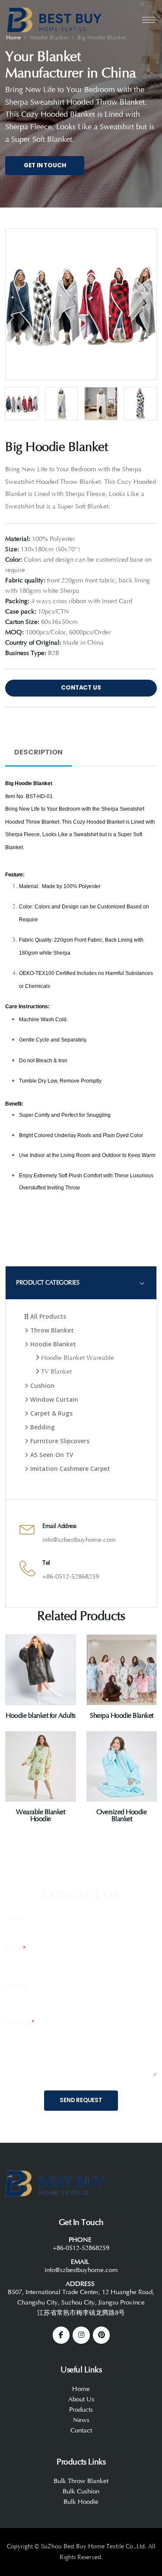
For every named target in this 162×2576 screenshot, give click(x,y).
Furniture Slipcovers (59, 1441)
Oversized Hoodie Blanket (121, 1815)
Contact (81, 2431)
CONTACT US (81, 688)
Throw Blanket (51, 1330)
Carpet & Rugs (51, 1413)
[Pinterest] (102, 2335)
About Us (81, 2399)
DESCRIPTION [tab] (38, 752)
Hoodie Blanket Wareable (77, 1358)
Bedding (42, 1427)
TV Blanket (56, 1372)
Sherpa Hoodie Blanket (122, 1716)
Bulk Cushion (81, 2491)
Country (16, 1985)
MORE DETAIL (40, 1703)
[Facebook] (61, 2335)
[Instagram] (81, 2335)
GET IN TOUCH (45, 165)
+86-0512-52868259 (71, 1577)
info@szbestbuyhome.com (79, 1540)
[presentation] (18, 303)
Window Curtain (53, 1399)
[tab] (81, 1283)
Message (20, 2022)
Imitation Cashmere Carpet (69, 1469)
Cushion (41, 1385)
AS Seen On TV (51, 1455)
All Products (47, 1316)
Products (81, 2410)
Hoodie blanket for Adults (41, 1716)
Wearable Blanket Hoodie (40, 1815)
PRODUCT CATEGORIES (48, 1283)
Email (16, 1948)
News (81, 2420)
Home (81, 2389)
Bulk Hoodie (81, 2502)
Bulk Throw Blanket (81, 2481)
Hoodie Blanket (52, 1344)
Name (14, 1918)
